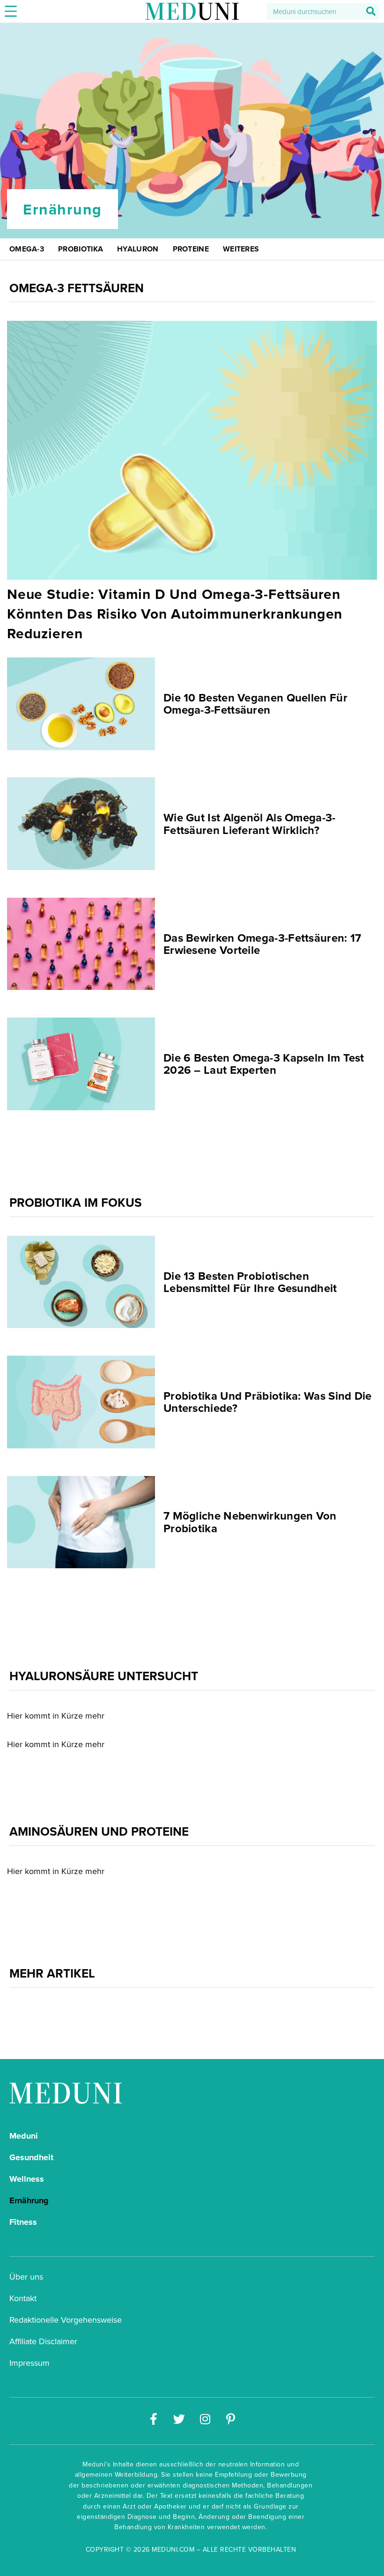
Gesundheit (31, 2157)
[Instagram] (205, 2419)
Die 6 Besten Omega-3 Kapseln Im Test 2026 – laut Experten (264, 1063)
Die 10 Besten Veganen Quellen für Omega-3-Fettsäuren (255, 704)
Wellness (27, 2179)
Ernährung (29, 2200)
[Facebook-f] (154, 2419)
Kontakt (23, 2298)
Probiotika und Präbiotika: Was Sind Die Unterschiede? (268, 1402)
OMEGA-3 (27, 249)
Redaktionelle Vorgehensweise (66, 2320)
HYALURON (138, 249)
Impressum (30, 2363)
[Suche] (371, 11)
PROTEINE (191, 249)
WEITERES (241, 249)
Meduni (24, 2136)
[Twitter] (179, 2419)
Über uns (26, 2277)
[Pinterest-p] (231, 2419)
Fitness (23, 2222)
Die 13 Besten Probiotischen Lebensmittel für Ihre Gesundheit (250, 1281)
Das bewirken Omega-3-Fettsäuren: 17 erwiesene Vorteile (262, 943)
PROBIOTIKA (81, 249)
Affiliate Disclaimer (43, 2341)
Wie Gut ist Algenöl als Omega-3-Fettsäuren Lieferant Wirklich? (250, 823)
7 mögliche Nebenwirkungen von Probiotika (250, 1522)
